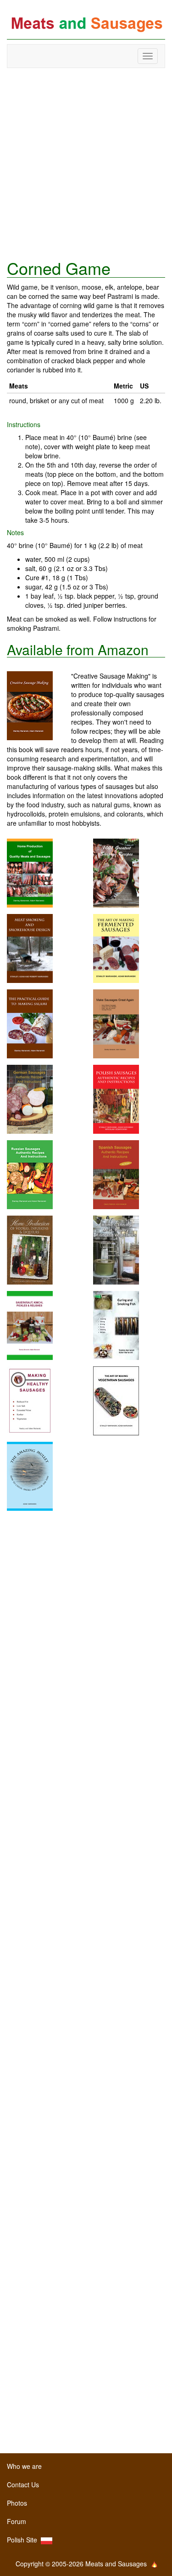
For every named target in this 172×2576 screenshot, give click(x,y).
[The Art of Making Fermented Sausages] (116, 948)
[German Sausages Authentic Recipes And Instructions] (30, 1098)
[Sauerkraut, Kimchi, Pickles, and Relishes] (30, 1325)
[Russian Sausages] (30, 1174)
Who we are (24, 2466)
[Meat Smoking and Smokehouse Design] (30, 948)
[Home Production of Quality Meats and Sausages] (30, 872)
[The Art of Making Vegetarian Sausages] (116, 1400)
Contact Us (23, 2485)
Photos (17, 2503)
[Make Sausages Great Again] (116, 1023)
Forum (17, 2521)
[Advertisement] (86, 163)
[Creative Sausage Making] (39, 706)
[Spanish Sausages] (116, 1174)
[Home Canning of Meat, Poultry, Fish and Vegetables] (116, 1249)
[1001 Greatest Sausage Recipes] (116, 872)
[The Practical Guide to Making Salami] (30, 1023)
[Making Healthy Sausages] (30, 1400)
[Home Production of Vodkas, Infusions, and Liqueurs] (30, 1249)
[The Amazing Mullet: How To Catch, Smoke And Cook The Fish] (30, 1475)
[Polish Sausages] (116, 1098)
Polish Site (24, 2540)
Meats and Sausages (86, 24)
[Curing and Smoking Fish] (116, 1325)
